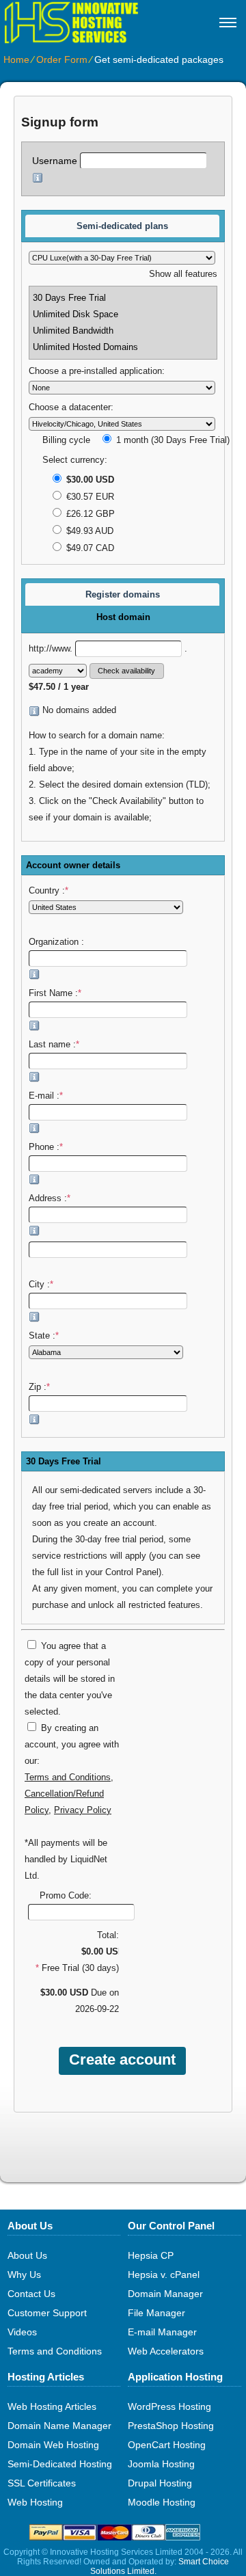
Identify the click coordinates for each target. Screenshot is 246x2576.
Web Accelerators (166, 2351)
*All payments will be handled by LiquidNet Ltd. (66, 1860)
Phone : (46, 1147)
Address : (50, 1198)
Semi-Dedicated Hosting (60, 2464)
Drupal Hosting (160, 2483)
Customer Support (47, 2313)
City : (41, 1285)
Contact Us (31, 2294)
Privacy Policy (83, 1810)
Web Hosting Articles (52, 2406)
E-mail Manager (162, 2332)
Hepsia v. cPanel (164, 2275)
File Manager (156, 2313)
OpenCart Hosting (167, 2445)
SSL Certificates (42, 2483)
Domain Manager (165, 2294)
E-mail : (46, 1096)
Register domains (123, 594)
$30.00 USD (89, 480)
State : (44, 1336)
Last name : (54, 1045)
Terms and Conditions (68, 1777)
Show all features (183, 274)
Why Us (24, 2275)
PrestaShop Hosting (171, 2426)
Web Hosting (35, 2502)
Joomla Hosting (161, 2464)
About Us (27, 2255)
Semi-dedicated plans (122, 226)
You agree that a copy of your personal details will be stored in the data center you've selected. (70, 1679)
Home (16, 59)
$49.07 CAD (89, 548)
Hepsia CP (151, 2255)
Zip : (39, 1387)
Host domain (123, 617)
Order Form (62, 59)
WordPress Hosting (169, 2406)
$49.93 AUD (88, 531)
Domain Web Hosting (53, 2445)
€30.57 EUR (89, 497)
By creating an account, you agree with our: (72, 1745)
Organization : (58, 942)
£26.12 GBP (89, 514)
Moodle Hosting (162, 2502)
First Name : (55, 993)
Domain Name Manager (59, 2426)
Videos (22, 2332)
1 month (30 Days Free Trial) (172, 440)
